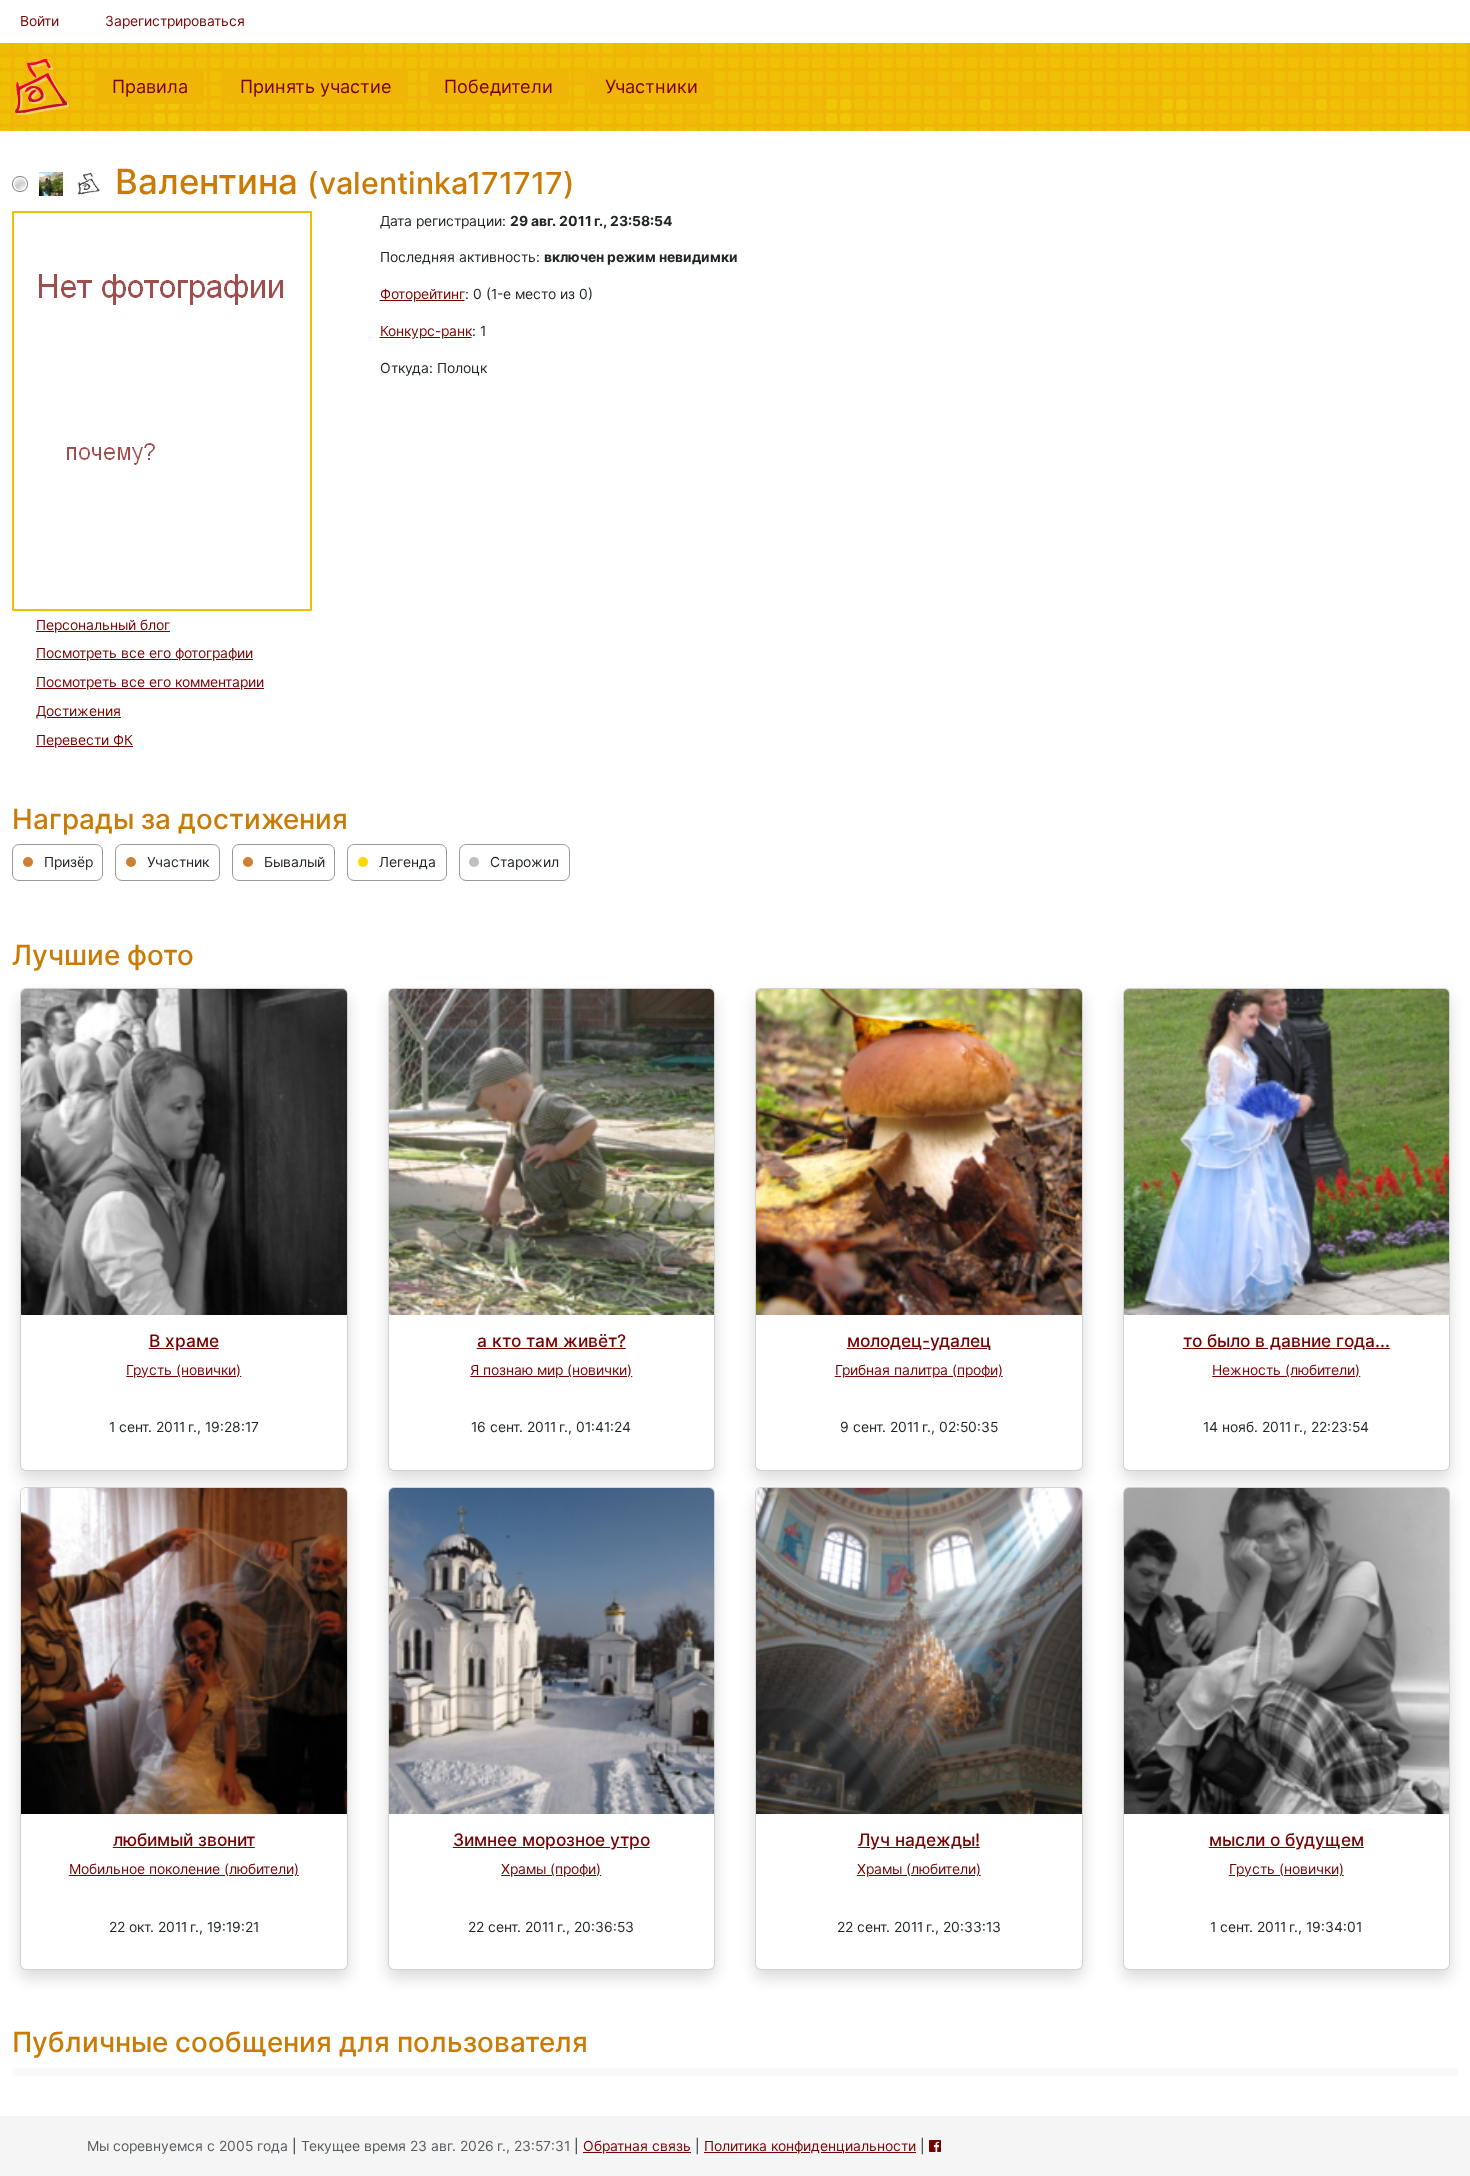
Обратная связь (637, 2146)
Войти (39, 21)
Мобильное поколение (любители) (184, 1869)
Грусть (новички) (183, 1370)
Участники (659, 85)
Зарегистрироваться (175, 21)
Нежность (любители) (1286, 1370)
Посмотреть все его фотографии (144, 653)
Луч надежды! (919, 1839)
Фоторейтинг (422, 294)
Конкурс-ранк (426, 331)
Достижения (78, 711)
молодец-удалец (919, 1340)
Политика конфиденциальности (810, 2146)
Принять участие (324, 85)
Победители (506, 85)
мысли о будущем (1286, 1839)
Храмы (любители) (919, 1869)
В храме (184, 1340)
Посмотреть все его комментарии (150, 682)
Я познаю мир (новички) (551, 1370)
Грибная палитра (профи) (919, 1370)
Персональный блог (103, 625)
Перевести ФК (84, 740)
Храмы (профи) (551, 1869)
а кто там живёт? (551, 1340)
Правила (158, 85)
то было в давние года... (1286, 1340)
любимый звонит (184, 1839)
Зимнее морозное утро (551, 1839)
